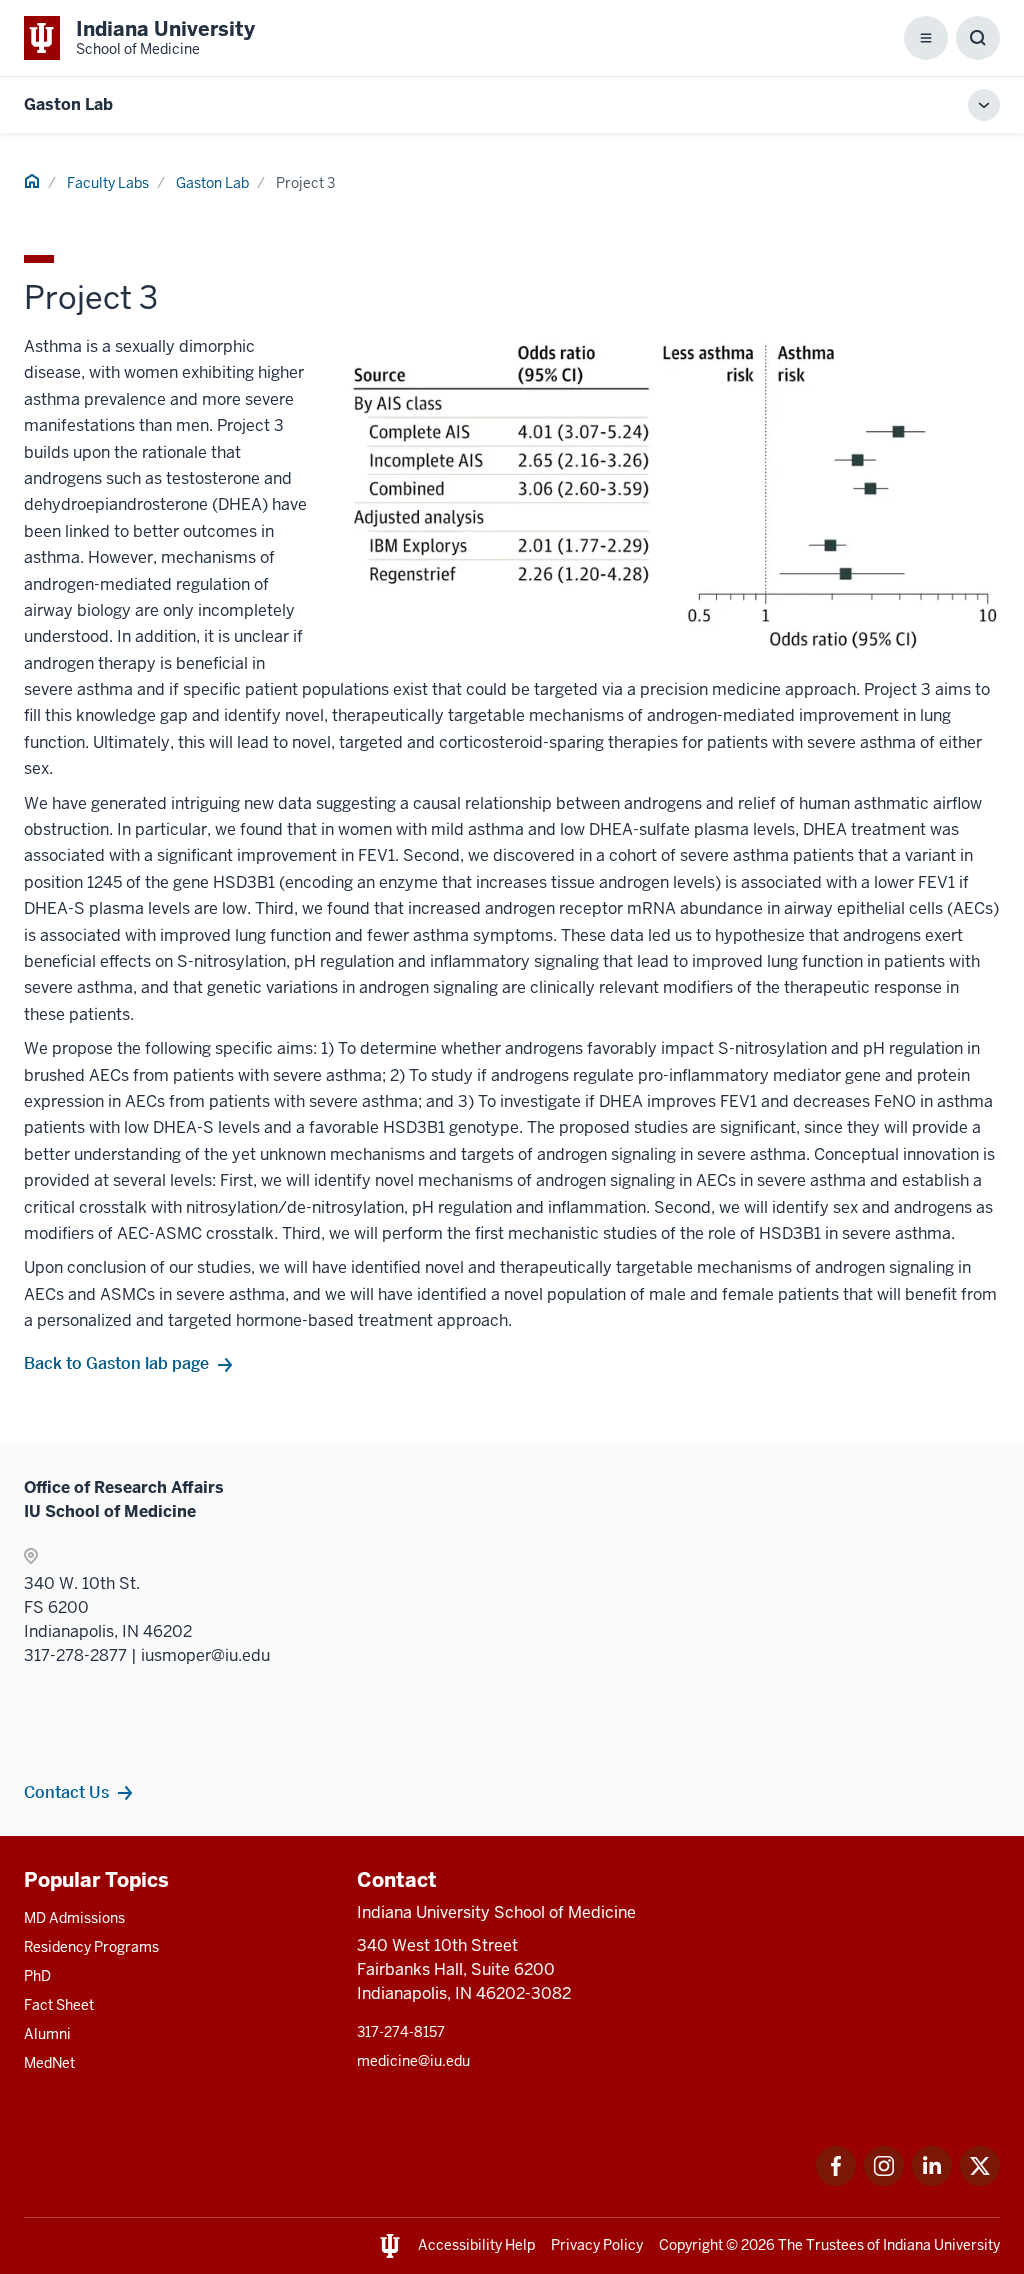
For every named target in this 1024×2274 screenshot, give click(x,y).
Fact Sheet (59, 2005)
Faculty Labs (108, 183)
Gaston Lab (68, 104)
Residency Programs (91, 1947)
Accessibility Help (476, 2245)
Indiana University (941, 2245)
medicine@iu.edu (413, 2061)
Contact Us (66, 1792)
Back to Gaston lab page (116, 1363)
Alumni (47, 2034)
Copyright (691, 2245)
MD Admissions (74, 1918)
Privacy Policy (597, 2245)
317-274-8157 (401, 2032)
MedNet (49, 2063)
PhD (37, 1976)
